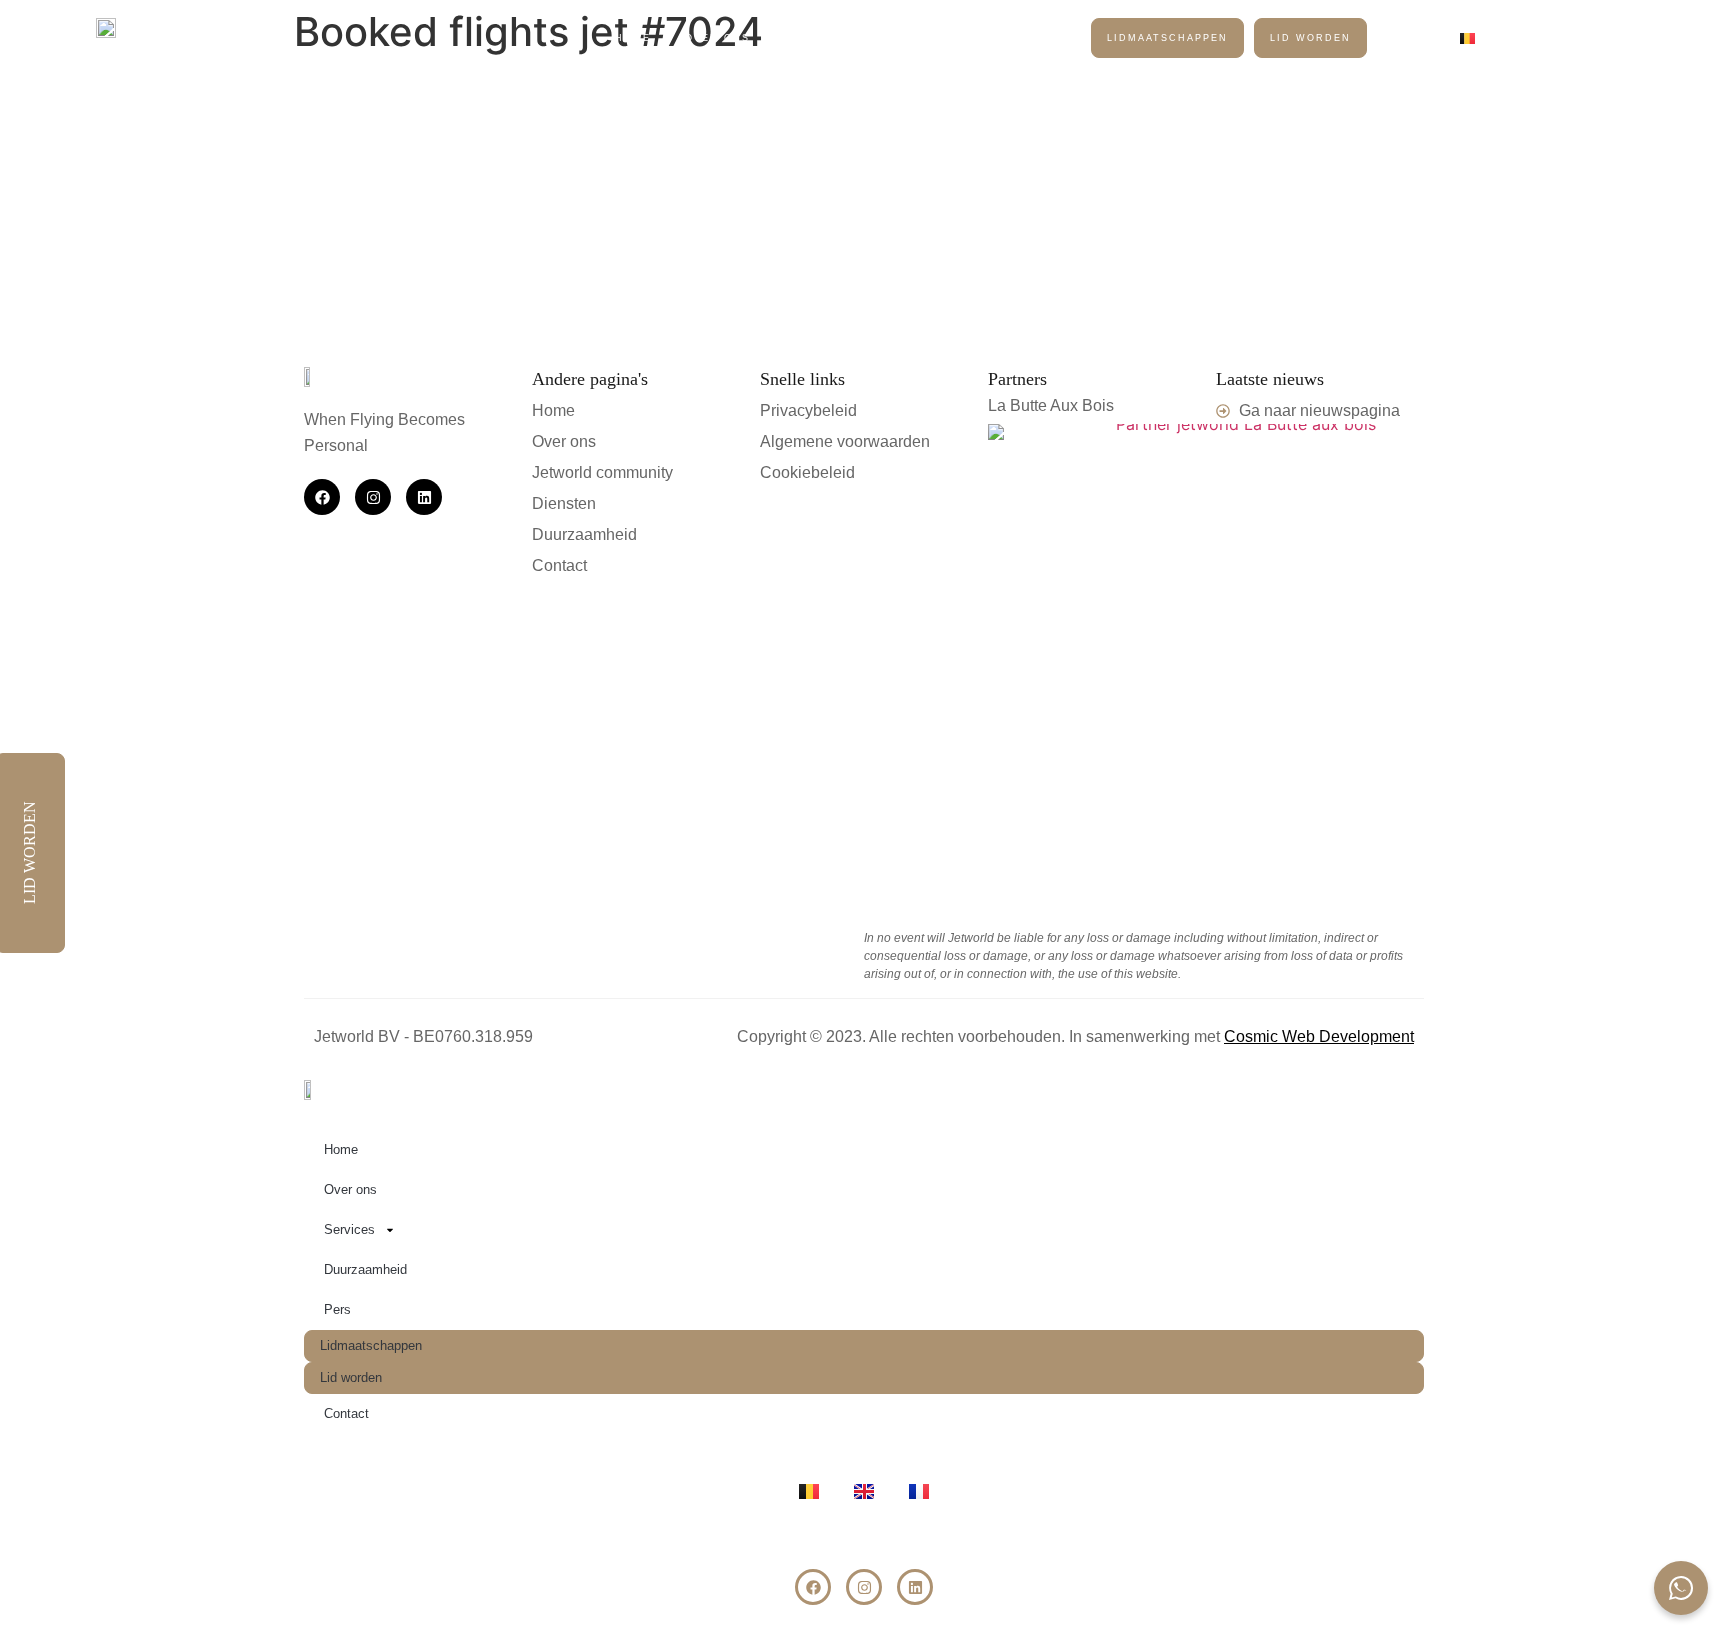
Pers (1052, 38)
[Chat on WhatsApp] (1681, 1588)
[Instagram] (373, 497)
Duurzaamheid (951, 38)
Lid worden (1310, 38)
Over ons (717, 38)
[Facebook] (322, 497)
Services (815, 38)
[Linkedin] (424, 497)
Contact (1418, 38)
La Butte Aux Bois (1051, 405)
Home (633, 38)
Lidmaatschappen (1167, 38)
